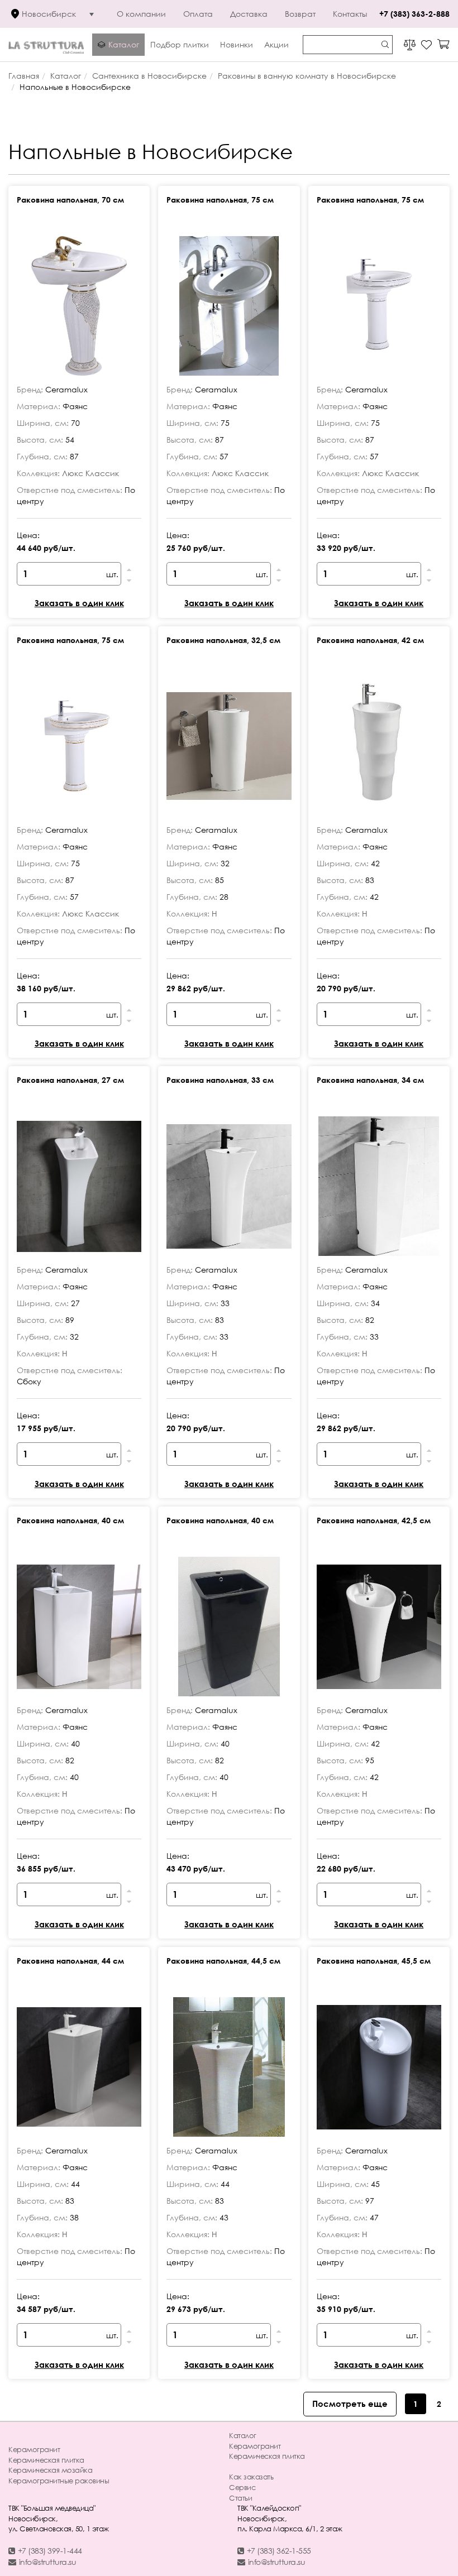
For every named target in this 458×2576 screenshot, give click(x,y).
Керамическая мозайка (50, 2470)
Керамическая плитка (46, 2460)
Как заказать (251, 2477)
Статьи (240, 2498)
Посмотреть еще (350, 2404)
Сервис (242, 2487)
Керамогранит (34, 2449)
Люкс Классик (90, 473)
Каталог (243, 2435)
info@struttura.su (48, 2562)
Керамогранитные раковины (59, 2481)
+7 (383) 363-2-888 (414, 14)
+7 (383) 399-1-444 (50, 2551)
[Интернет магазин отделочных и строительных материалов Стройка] (46, 44)
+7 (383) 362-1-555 (279, 2551)
